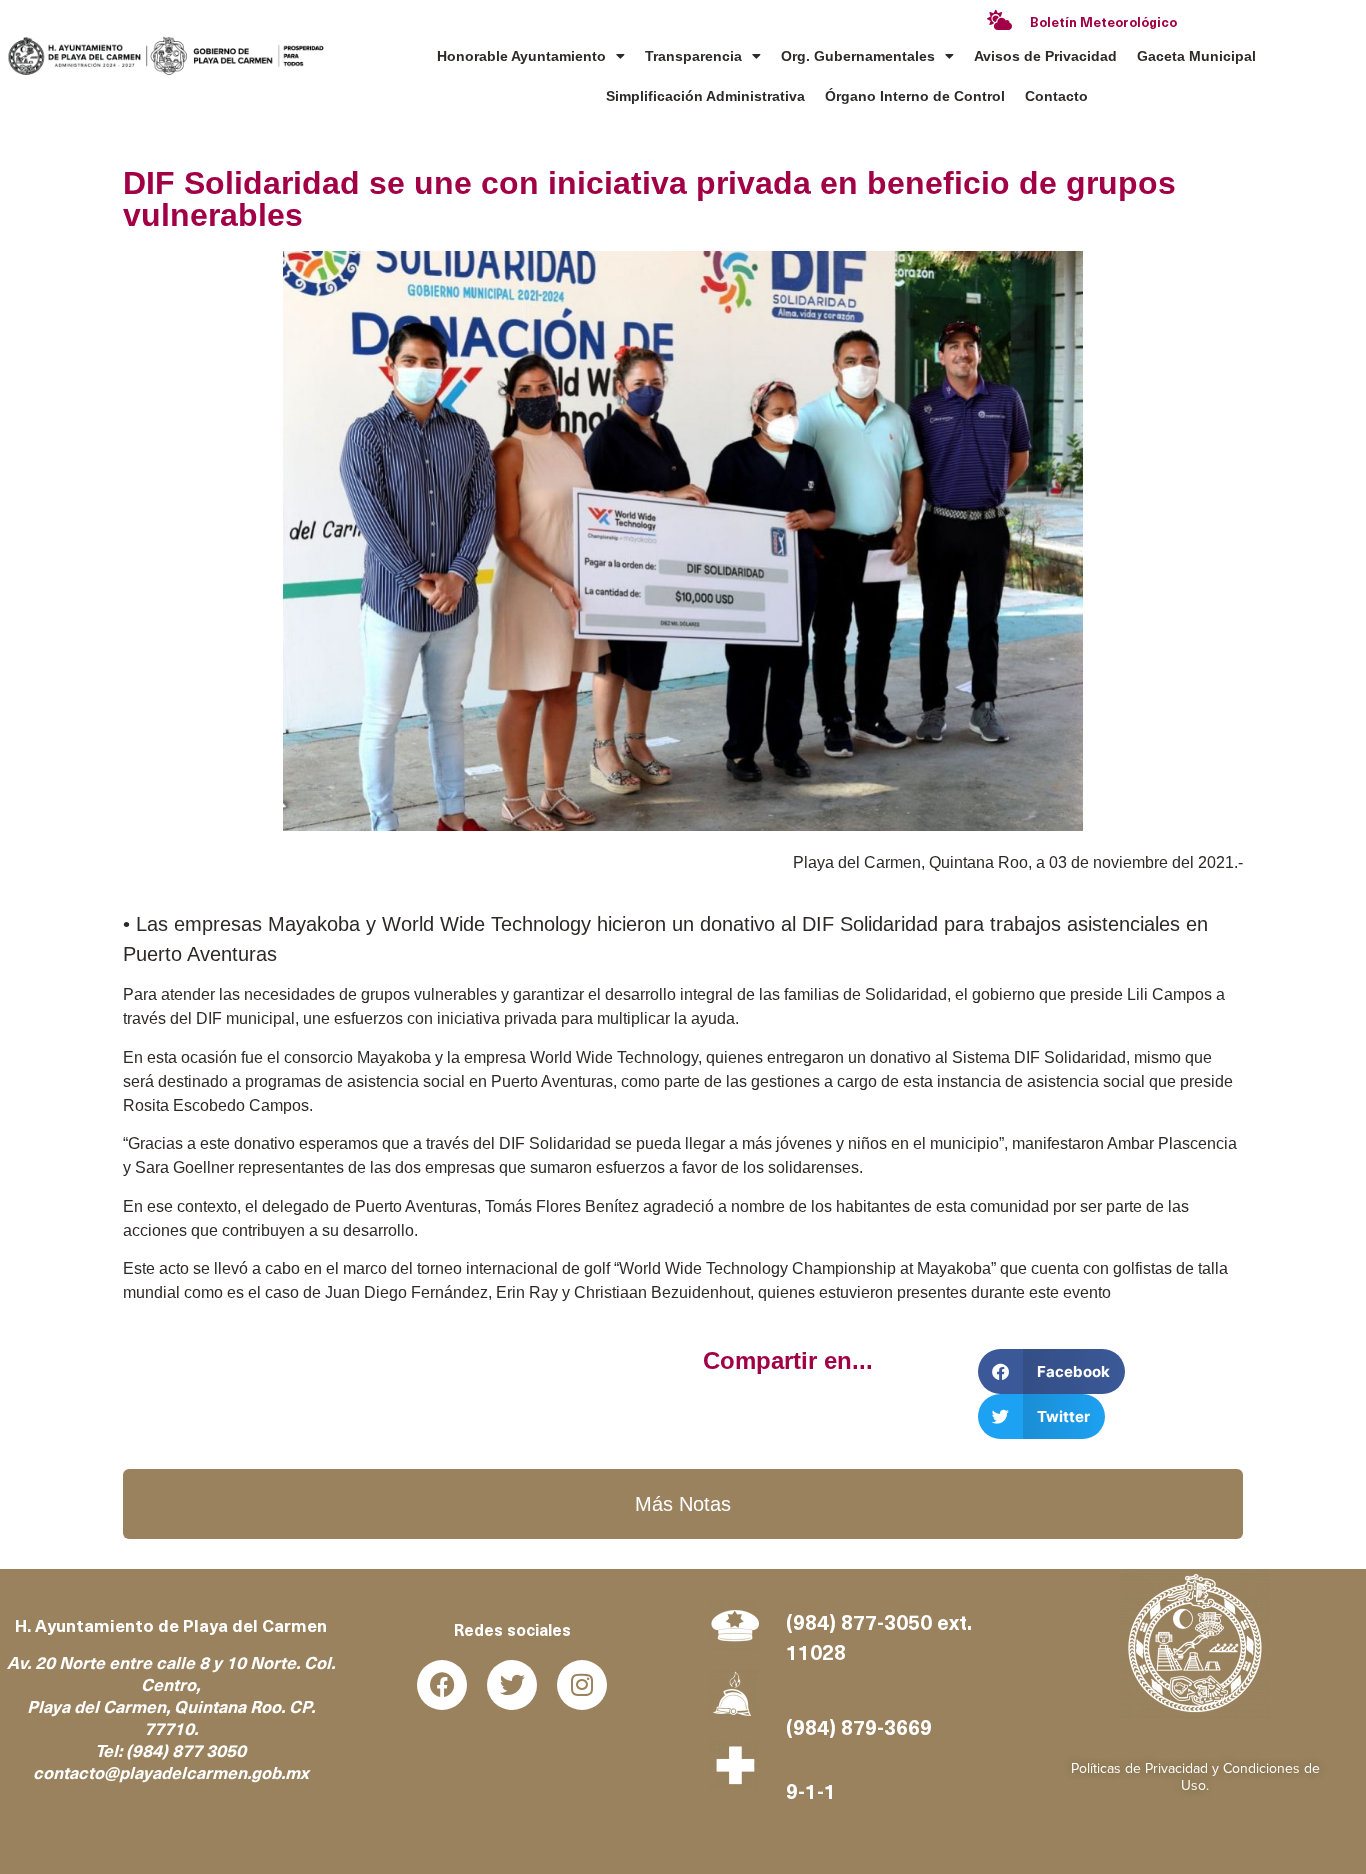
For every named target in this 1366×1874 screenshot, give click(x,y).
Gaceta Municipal (1196, 56)
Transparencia (693, 56)
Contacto (1056, 96)
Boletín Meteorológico (1103, 23)
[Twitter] (512, 1685)
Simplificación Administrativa (705, 96)
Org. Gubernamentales (858, 56)
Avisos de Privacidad (1045, 56)
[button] (1051, 1371)
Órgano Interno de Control (915, 96)
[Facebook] (442, 1685)
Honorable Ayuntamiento (521, 56)
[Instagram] (582, 1685)
